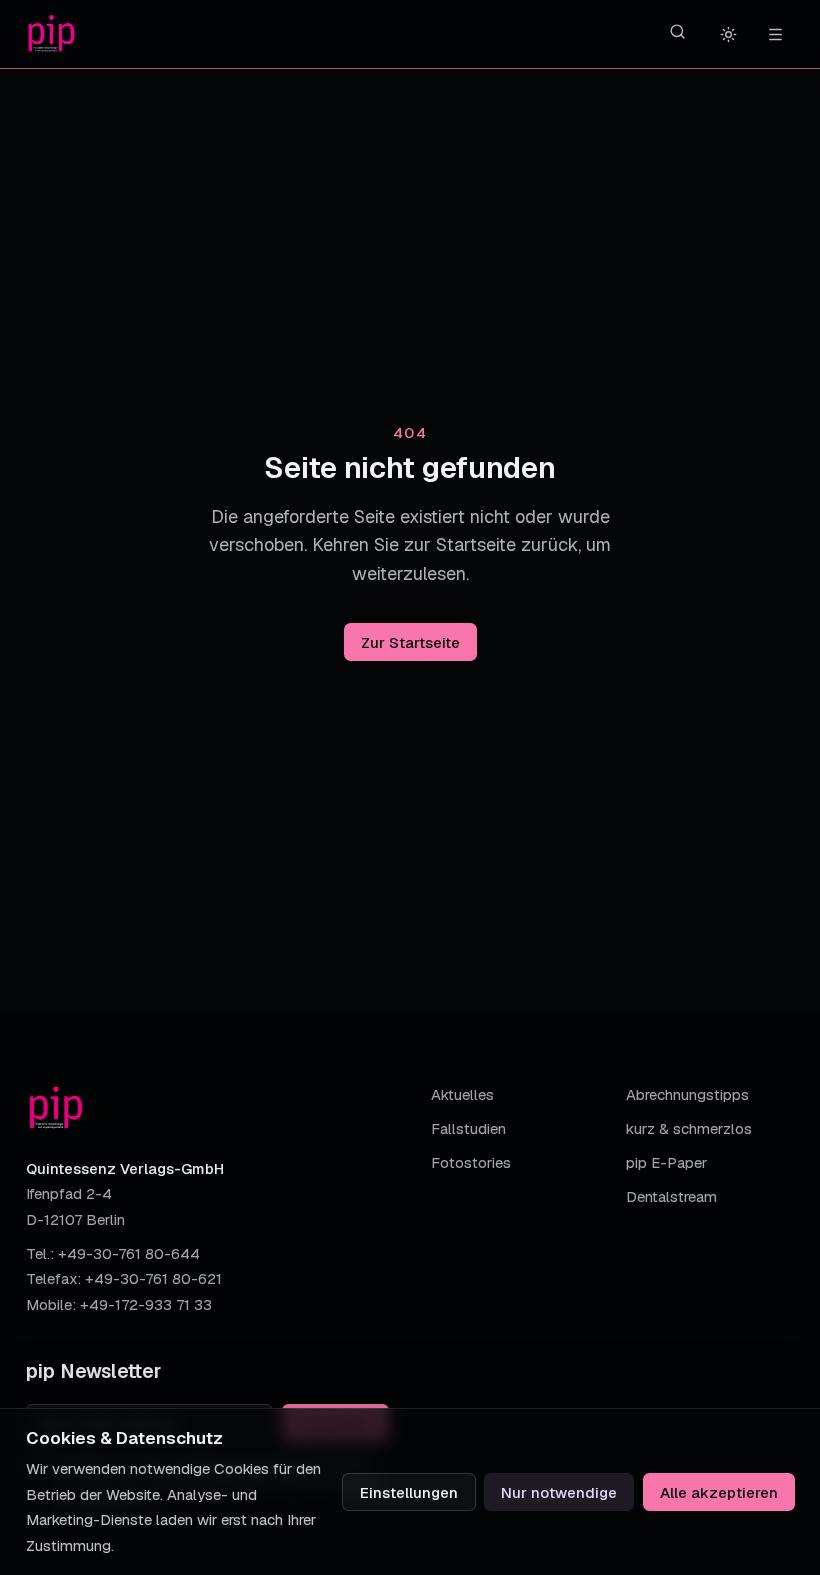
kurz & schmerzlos (689, 1128)
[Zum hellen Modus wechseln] (729, 34)
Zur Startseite (410, 642)
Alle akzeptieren (719, 1492)
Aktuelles (462, 1094)
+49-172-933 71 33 (146, 1304)
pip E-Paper (666, 1162)
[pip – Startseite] (51, 34)
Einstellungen (409, 1492)
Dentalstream (671, 1196)
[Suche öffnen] (678, 32)
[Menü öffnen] (775, 34)
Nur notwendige (559, 1492)
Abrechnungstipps (687, 1094)
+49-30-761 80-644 (129, 1253)
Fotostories (471, 1162)
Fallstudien (468, 1128)
